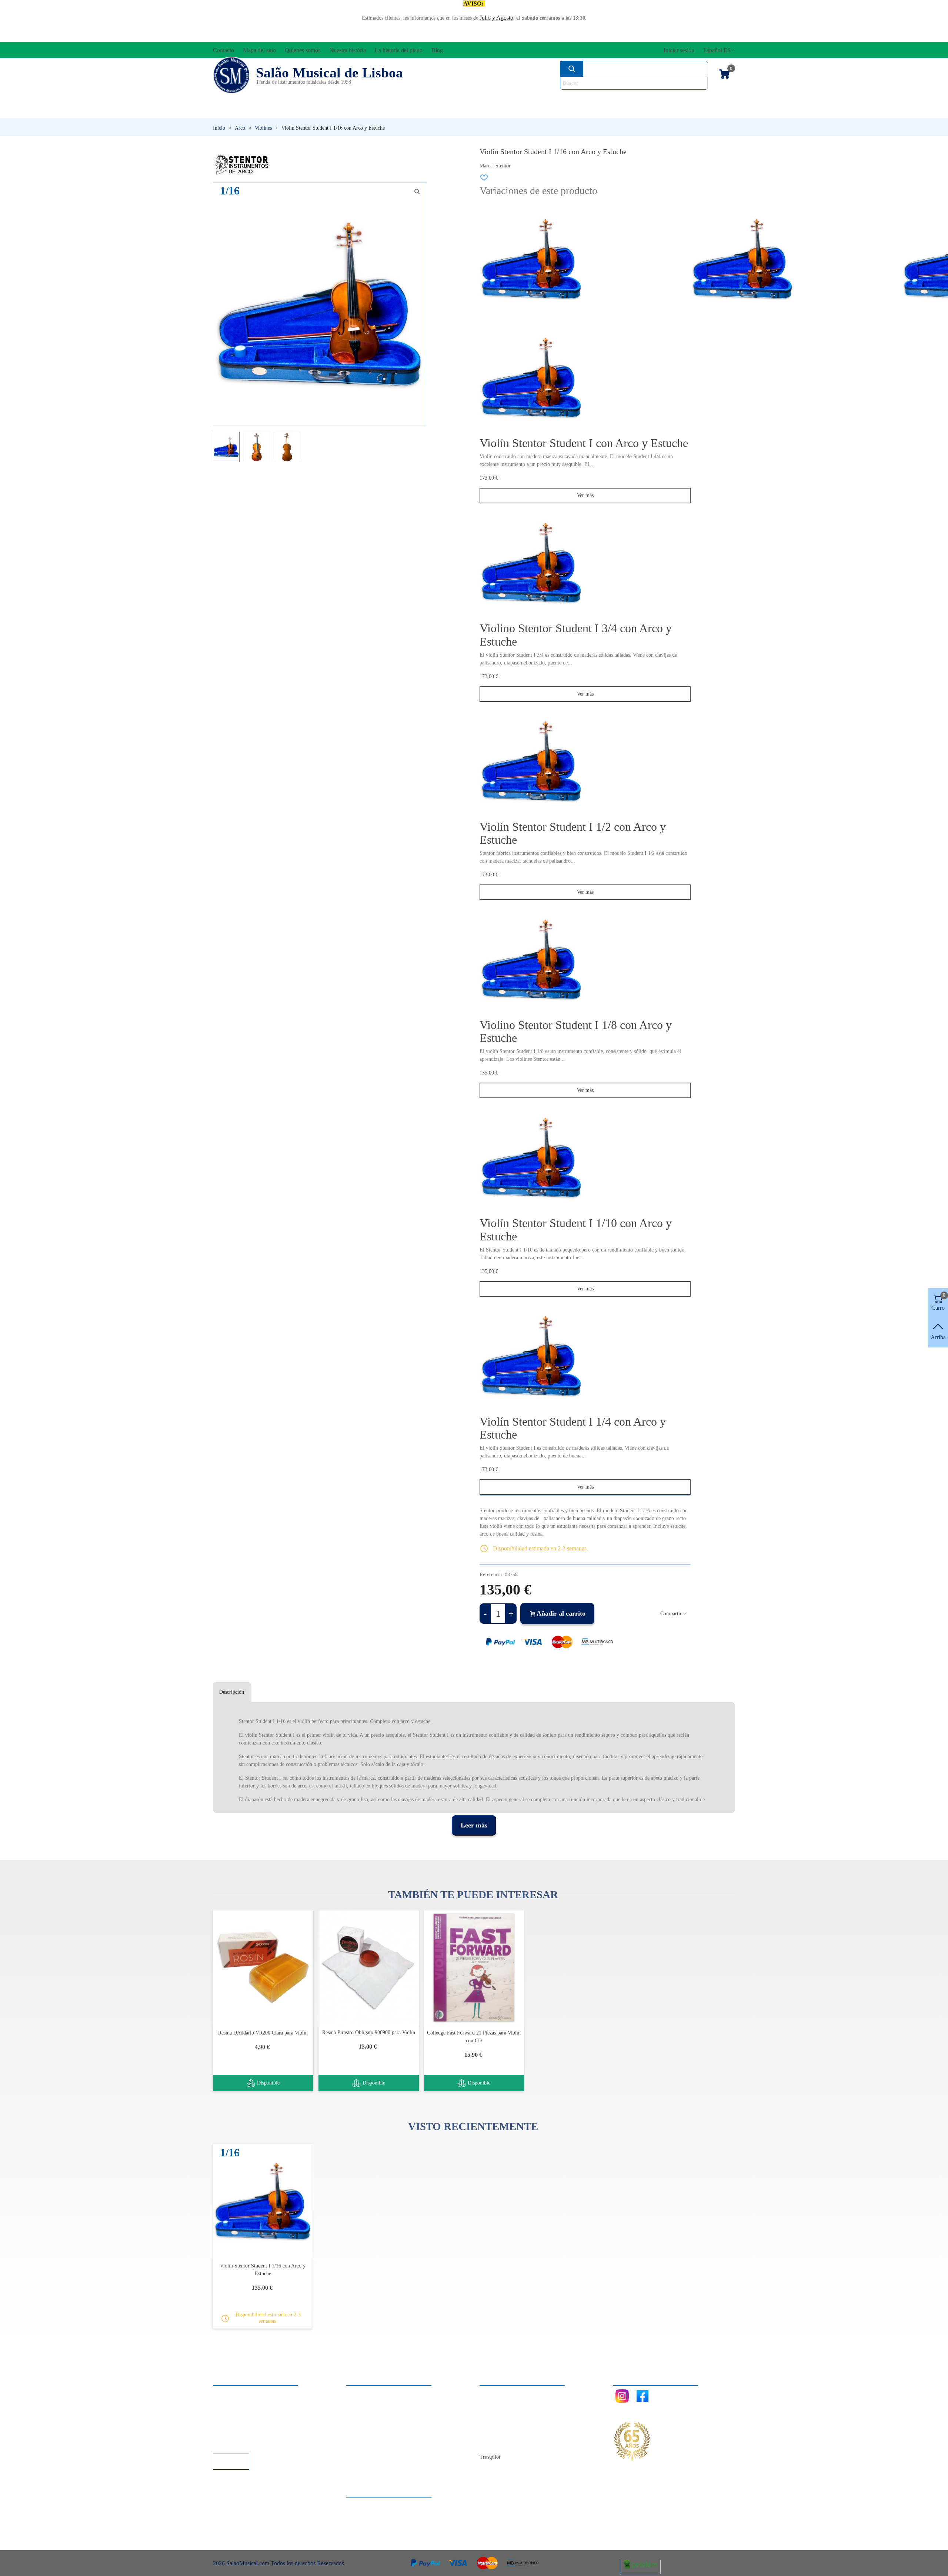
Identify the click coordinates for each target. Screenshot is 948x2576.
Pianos (490, 111)
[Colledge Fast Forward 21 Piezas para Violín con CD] (474, 1968)
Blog (493, 2443)
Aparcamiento (237, 2433)
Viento (574, 111)
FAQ (226, 2393)
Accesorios (237, 99)
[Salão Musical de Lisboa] (231, 75)
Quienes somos (505, 2413)
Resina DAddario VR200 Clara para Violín (263, 2033)
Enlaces (229, 2403)
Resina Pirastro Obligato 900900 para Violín (369, 2032)
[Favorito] (484, 177)
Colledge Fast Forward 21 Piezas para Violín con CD (474, 2037)
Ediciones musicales (685, 99)
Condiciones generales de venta (257, 2423)
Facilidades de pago (243, 2443)
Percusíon (398, 111)
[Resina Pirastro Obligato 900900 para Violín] (369, 1968)
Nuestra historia (505, 2423)
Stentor (503, 166)
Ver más (585, 495)
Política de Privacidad (246, 2413)
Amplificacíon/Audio (406, 99)
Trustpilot (490, 2457)
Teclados (665, 111)
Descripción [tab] (232, 1692)
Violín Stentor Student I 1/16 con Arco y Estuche (263, 2270)
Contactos (499, 2393)
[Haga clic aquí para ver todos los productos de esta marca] (241, 165)
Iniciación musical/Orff (270, 111)
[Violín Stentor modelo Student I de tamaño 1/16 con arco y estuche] (417, 191)
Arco (484, 99)
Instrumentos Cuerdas (568, 99)
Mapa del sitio (503, 2403)
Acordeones (312, 99)
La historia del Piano (511, 2433)
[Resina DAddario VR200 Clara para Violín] (263, 1968)
